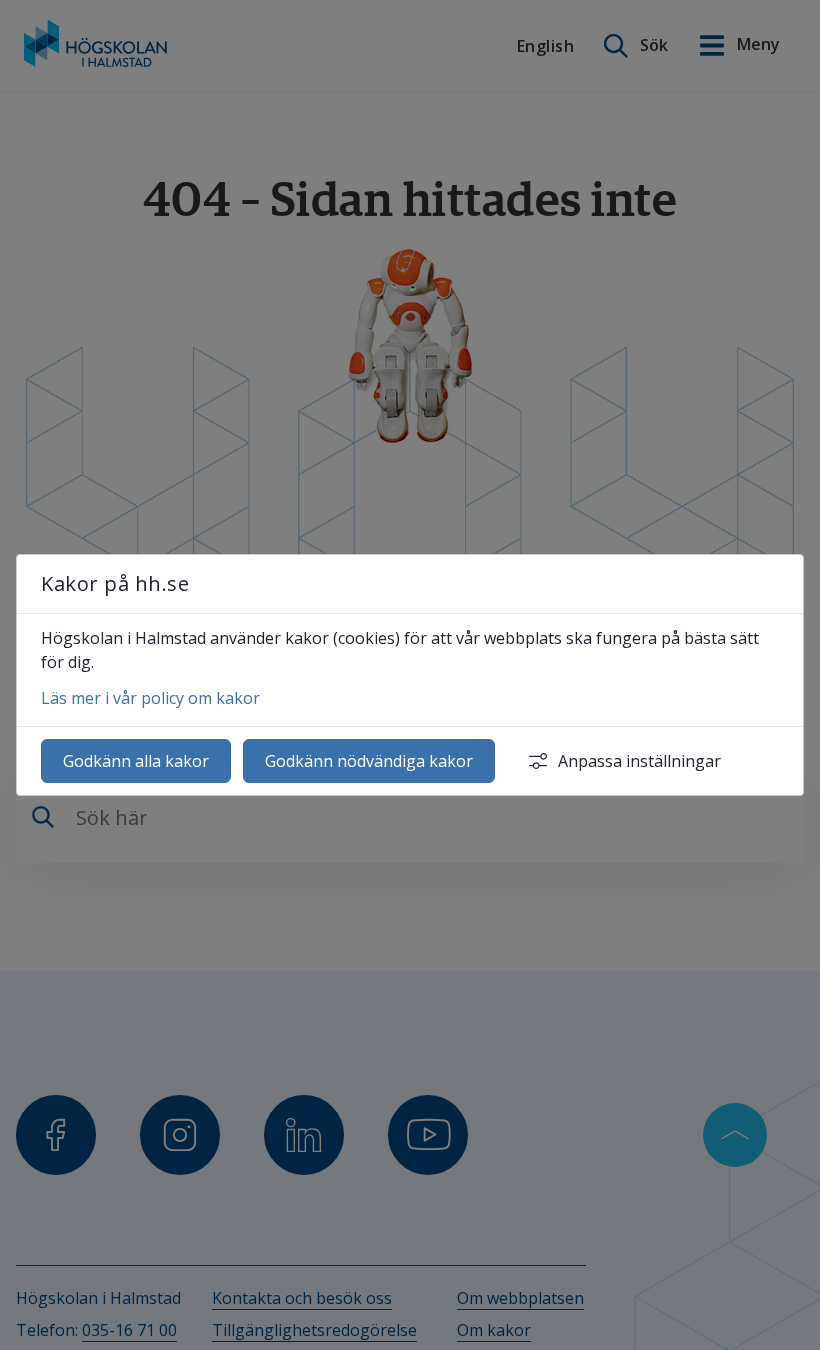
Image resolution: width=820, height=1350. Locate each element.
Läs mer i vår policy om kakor (150, 698)
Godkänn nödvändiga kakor (369, 761)
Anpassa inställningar (639, 761)
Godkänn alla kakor (136, 761)
